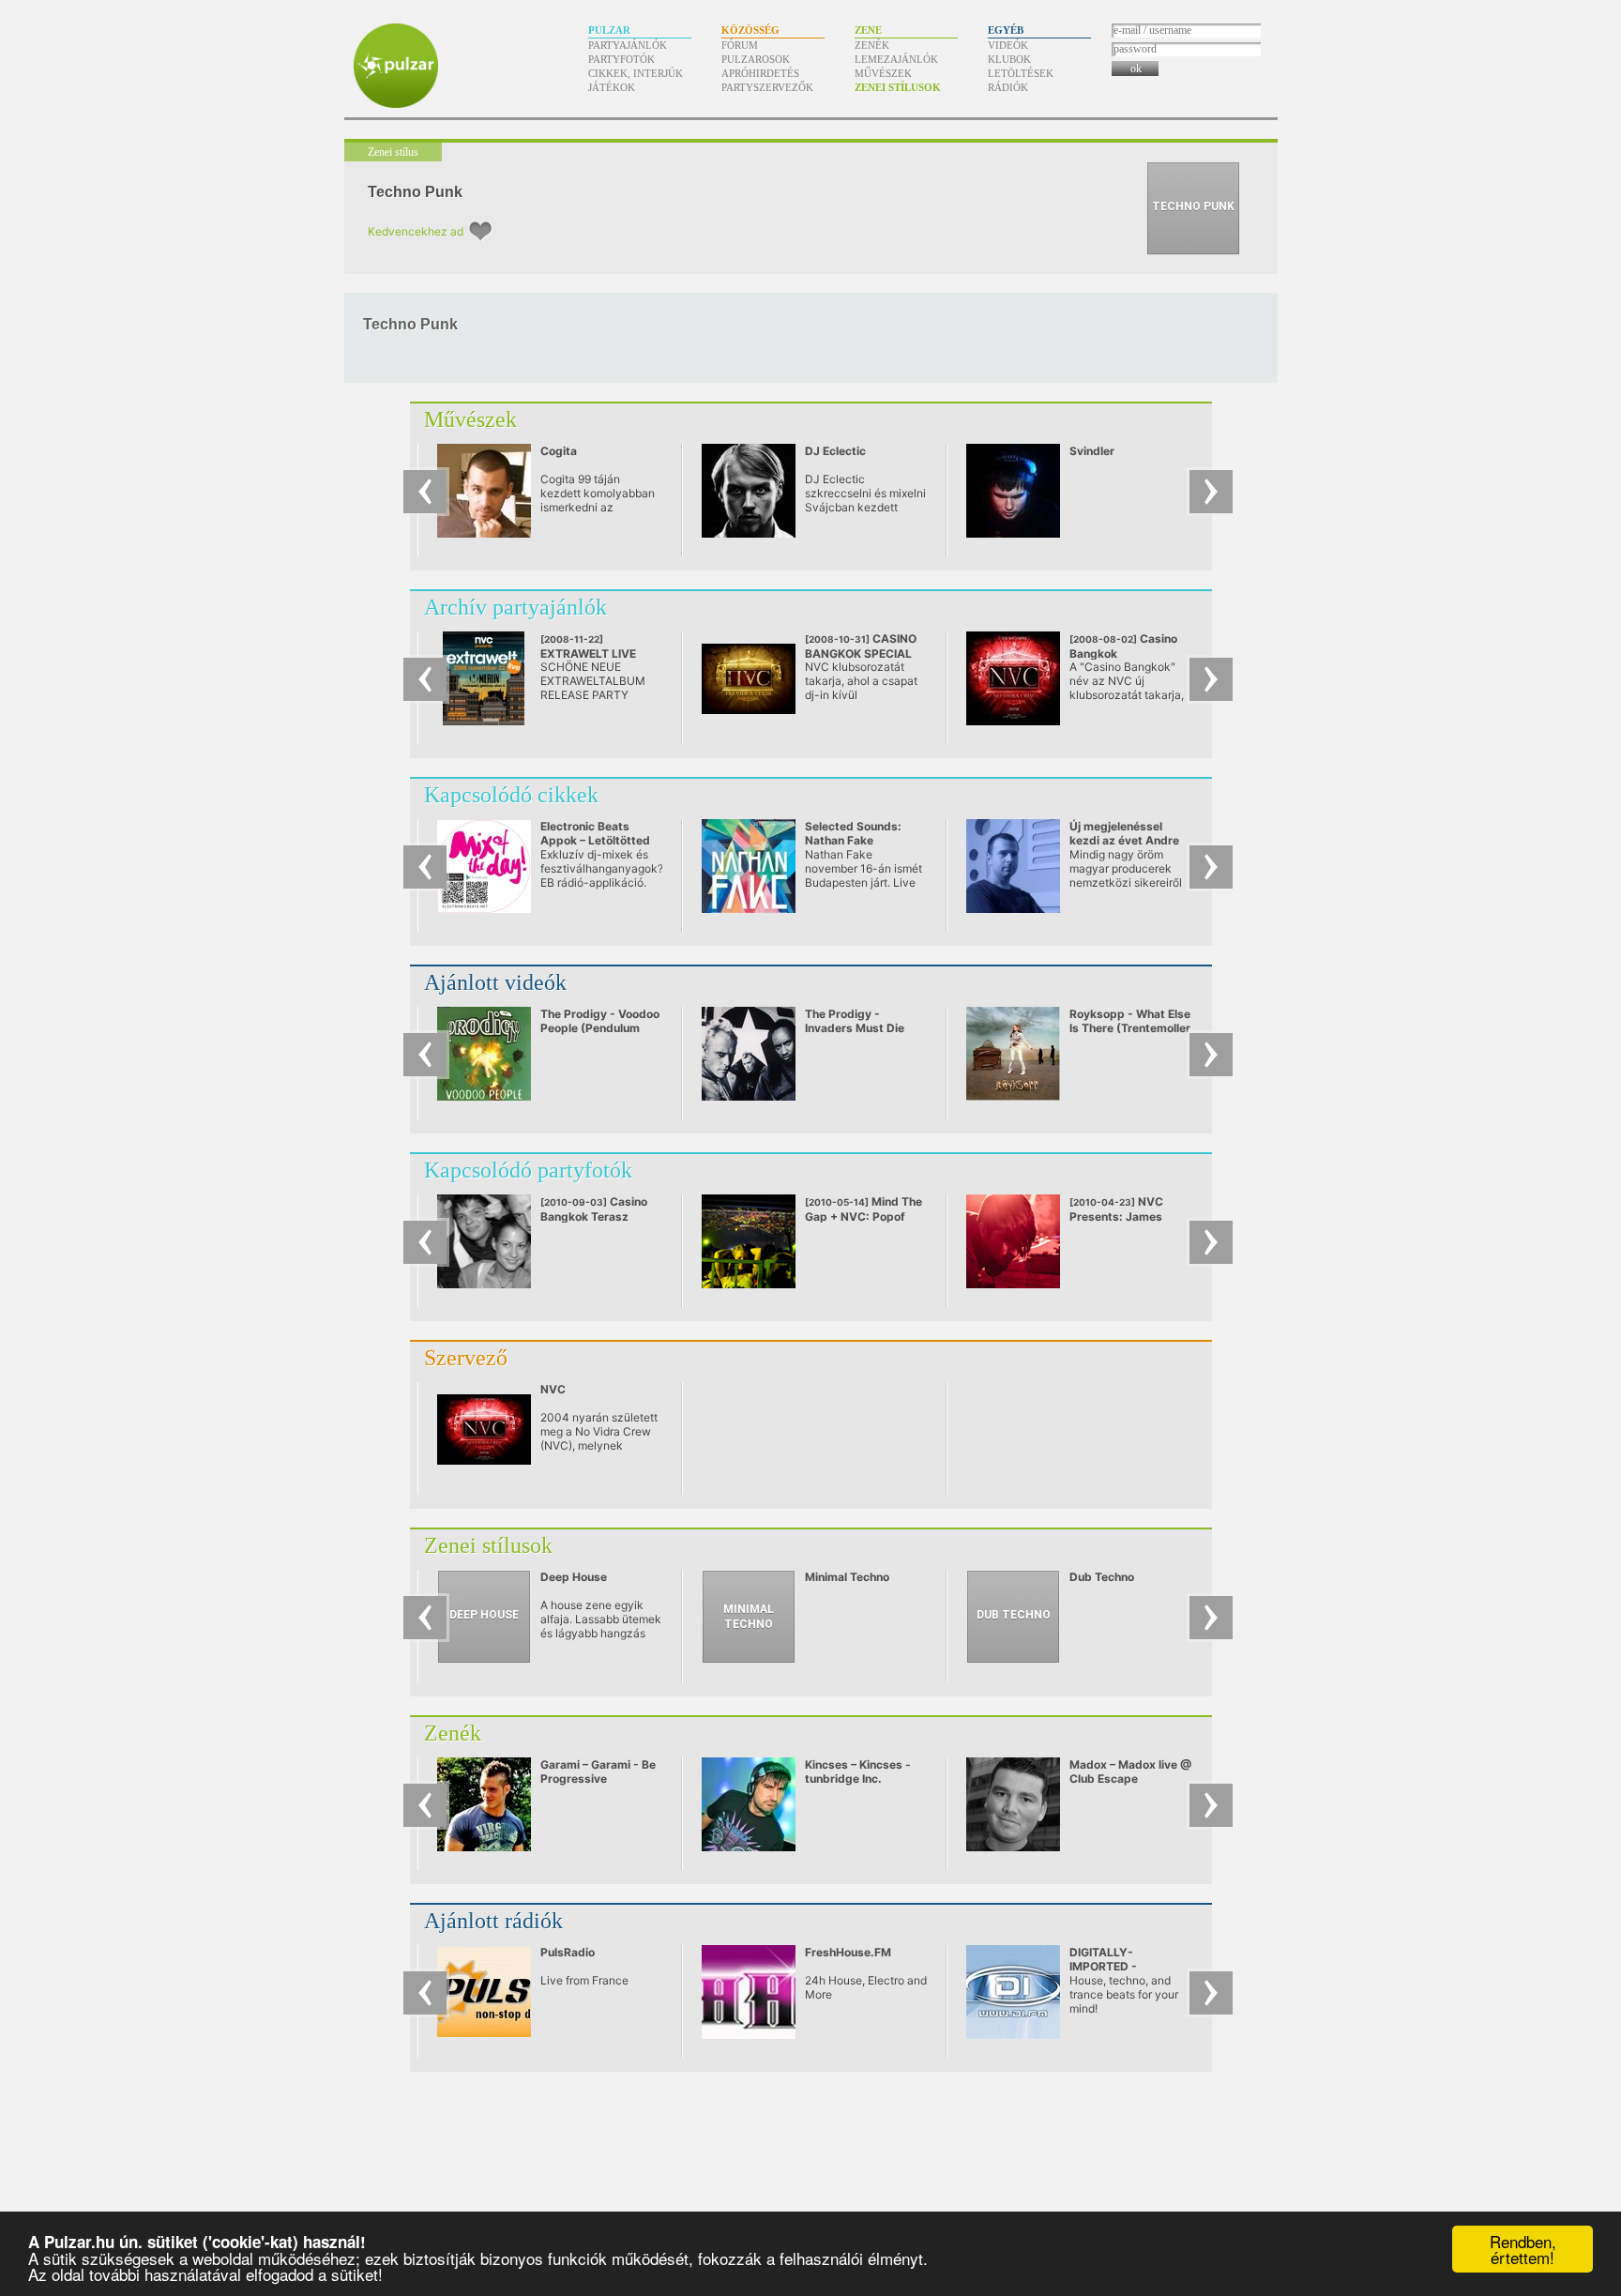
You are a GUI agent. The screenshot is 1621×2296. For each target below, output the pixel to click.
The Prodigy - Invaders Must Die (855, 1021)
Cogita (559, 451)
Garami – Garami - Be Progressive (598, 1771)
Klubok (1009, 59)
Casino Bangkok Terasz (594, 1209)
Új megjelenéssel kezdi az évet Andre (1124, 833)
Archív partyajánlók (515, 607)
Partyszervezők (767, 87)
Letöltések (1021, 73)
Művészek (883, 73)
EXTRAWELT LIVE (594, 654)
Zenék (872, 45)
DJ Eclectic (835, 451)
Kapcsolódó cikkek (511, 795)
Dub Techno (1102, 1577)
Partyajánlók (628, 45)
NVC (553, 1389)
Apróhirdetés (760, 73)
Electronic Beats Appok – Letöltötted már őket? (595, 840)
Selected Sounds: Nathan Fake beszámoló (853, 840)
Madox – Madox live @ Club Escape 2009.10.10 (1130, 1779)
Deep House (574, 1577)
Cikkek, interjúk (636, 73)
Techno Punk (415, 192)
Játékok (612, 87)
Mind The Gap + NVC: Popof (864, 1209)
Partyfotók (621, 59)
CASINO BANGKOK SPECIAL (861, 653)
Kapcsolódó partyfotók (528, 1170)
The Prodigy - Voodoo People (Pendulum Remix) (600, 1028)
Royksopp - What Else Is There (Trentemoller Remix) (1130, 1028)
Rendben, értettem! (1523, 2249)
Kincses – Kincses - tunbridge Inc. (858, 1771)
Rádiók (1008, 87)
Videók (1008, 45)
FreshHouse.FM (848, 1952)
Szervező (466, 1358)
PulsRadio (568, 1952)
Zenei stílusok (898, 87)
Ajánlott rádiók (493, 1921)
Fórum (740, 45)
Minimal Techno (847, 1577)
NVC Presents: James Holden (1116, 1216)
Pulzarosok (756, 59)
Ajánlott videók (495, 982)
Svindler (1092, 451)
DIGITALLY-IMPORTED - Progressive (1103, 1966)
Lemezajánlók (896, 59)
